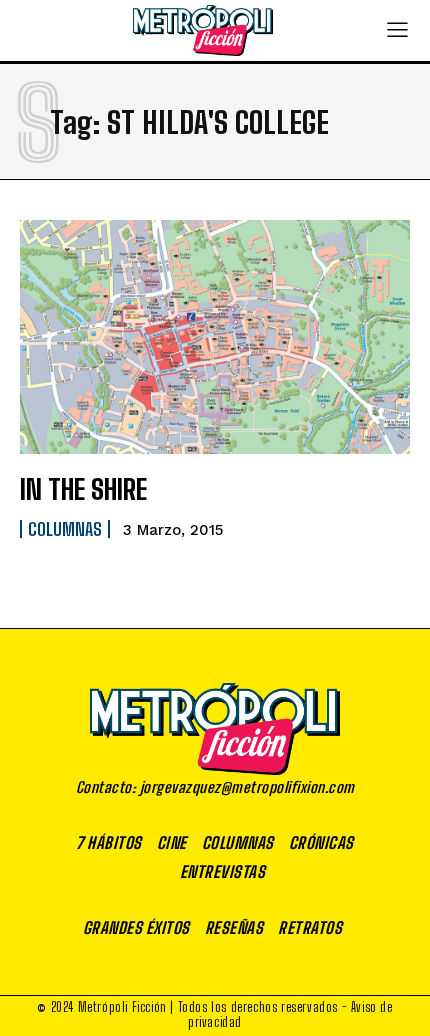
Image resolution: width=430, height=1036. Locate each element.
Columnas (65, 529)
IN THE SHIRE (83, 489)
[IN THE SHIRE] (215, 337)
